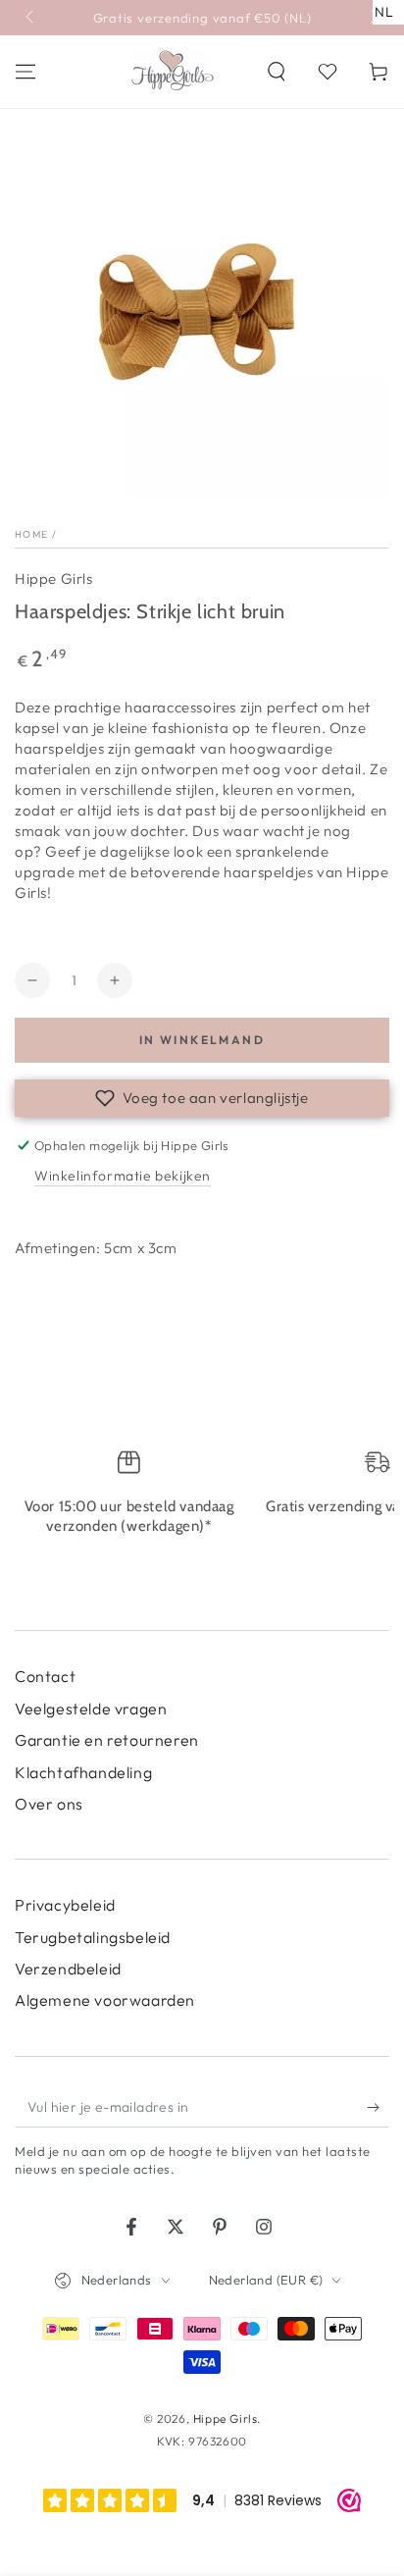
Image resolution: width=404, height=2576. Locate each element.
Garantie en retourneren (107, 1740)
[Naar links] (31, 18)
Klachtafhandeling (83, 1772)
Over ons (49, 1804)
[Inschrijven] (378, 2108)
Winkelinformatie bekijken (123, 1176)
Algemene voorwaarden (105, 2000)
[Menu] (25, 72)
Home (31, 534)
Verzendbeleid (68, 1969)
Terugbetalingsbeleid (93, 1937)
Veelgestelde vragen (91, 1709)
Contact (45, 1676)
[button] (277, 72)
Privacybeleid (65, 1905)
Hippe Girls (54, 578)
